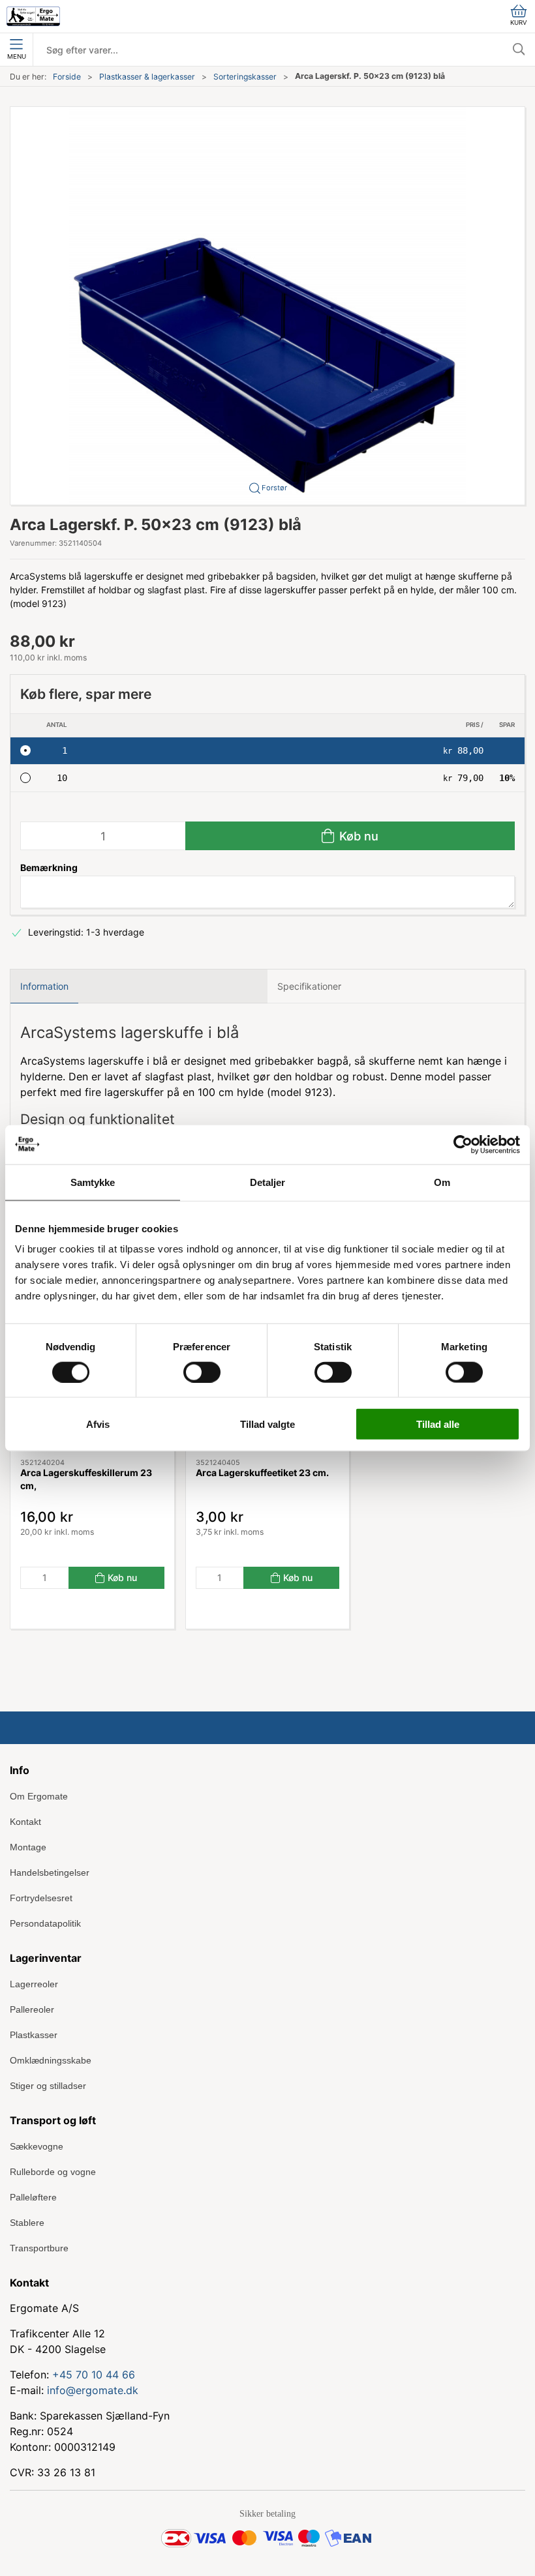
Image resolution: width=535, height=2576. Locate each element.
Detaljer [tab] (268, 1182)
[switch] (202, 1372)
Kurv (519, 22)
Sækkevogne (37, 2146)
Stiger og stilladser (48, 2086)
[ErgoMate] (33, 16)
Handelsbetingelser (50, 1873)
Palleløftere (33, 2197)
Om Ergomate (39, 1796)
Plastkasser (34, 2035)
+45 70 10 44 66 (94, 2375)
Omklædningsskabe (51, 2060)
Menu (17, 56)
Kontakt (25, 1822)
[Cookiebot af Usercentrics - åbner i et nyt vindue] (463, 1144)
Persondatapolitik (45, 1923)
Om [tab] (442, 1182)
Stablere (27, 2223)
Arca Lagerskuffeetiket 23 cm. (262, 1473)
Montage (28, 1847)
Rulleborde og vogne (53, 2172)
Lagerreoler (34, 1984)
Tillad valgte (267, 1424)
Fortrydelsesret (41, 1898)
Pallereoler (32, 2009)
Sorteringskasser (245, 77)
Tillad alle (438, 1424)
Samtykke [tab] (93, 1182)
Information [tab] (44, 986)
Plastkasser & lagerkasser (147, 77)
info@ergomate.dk (93, 2390)
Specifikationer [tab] (309, 986)
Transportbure (39, 2248)
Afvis (98, 1424)
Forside (67, 77)
